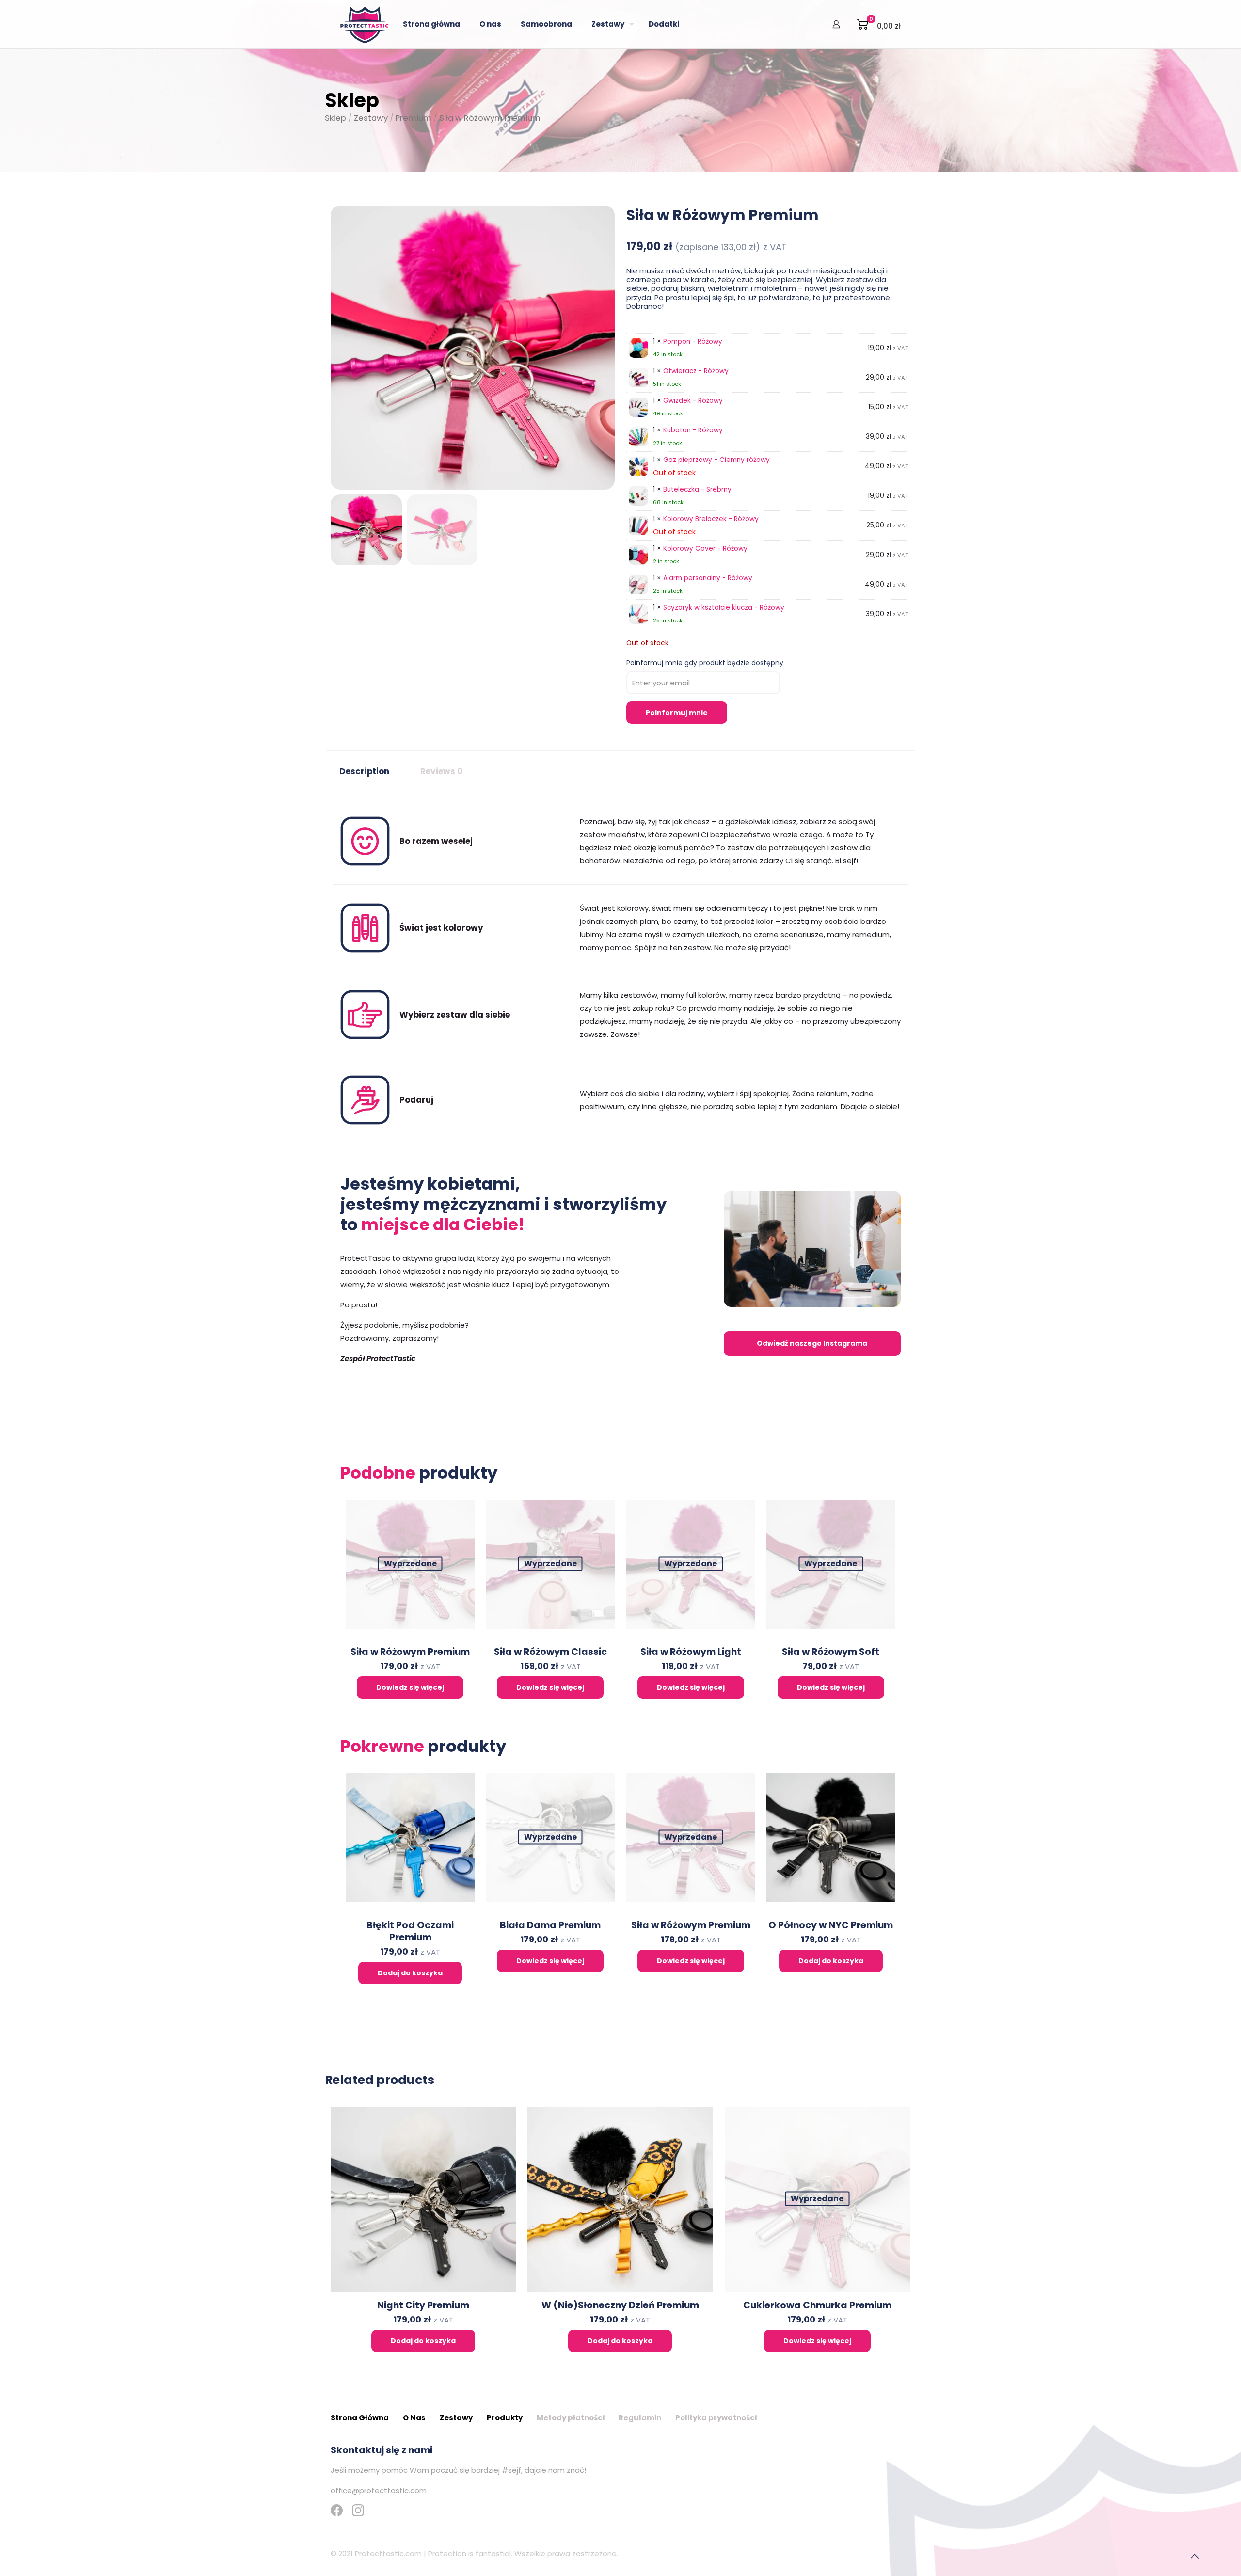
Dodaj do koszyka (410, 1973)
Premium (414, 118)
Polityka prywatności (716, 2418)
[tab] (364, 772)
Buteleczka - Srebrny (697, 489)
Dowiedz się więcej (410, 1687)
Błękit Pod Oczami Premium (410, 1931)
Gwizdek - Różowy (693, 401)
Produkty (505, 2418)
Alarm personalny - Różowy (708, 578)
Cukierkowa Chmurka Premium (817, 2305)
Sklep (335, 118)
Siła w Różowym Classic (550, 1652)
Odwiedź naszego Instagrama (812, 1343)
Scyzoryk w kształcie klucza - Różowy (724, 608)
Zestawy (371, 118)
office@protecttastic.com (379, 2490)
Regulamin (640, 2418)
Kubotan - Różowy (693, 430)
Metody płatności (571, 2418)
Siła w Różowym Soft (831, 1652)
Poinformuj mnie (677, 713)
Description (364, 771)
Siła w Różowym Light (691, 1652)
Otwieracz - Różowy (696, 371)
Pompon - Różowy (693, 342)
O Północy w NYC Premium (831, 1925)
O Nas (414, 2418)
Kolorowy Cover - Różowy (705, 549)
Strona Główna (360, 2418)
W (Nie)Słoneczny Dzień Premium (620, 2305)
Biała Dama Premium (550, 1925)
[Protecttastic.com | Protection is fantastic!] (365, 24)
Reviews (442, 771)
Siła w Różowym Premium (410, 1652)
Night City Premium (423, 2305)
